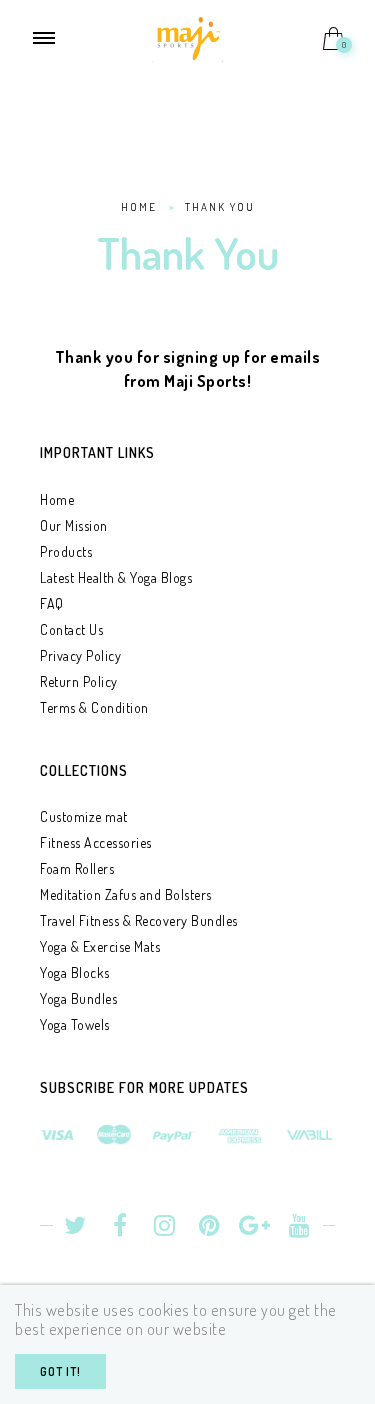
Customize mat (84, 816)
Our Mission (74, 525)
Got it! (60, 1371)
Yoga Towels (75, 1024)
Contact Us (71, 629)
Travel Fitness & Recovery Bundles (139, 920)
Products (66, 551)
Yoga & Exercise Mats (100, 946)
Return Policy (79, 681)
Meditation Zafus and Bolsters (126, 894)
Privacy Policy (80, 655)
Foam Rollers (77, 868)
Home (57, 499)
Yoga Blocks (75, 972)
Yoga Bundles (78, 998)
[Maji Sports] (187, 36)
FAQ (52, 603)
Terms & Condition (94, 707)
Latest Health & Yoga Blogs (116, 577)
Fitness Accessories (96, 842)
